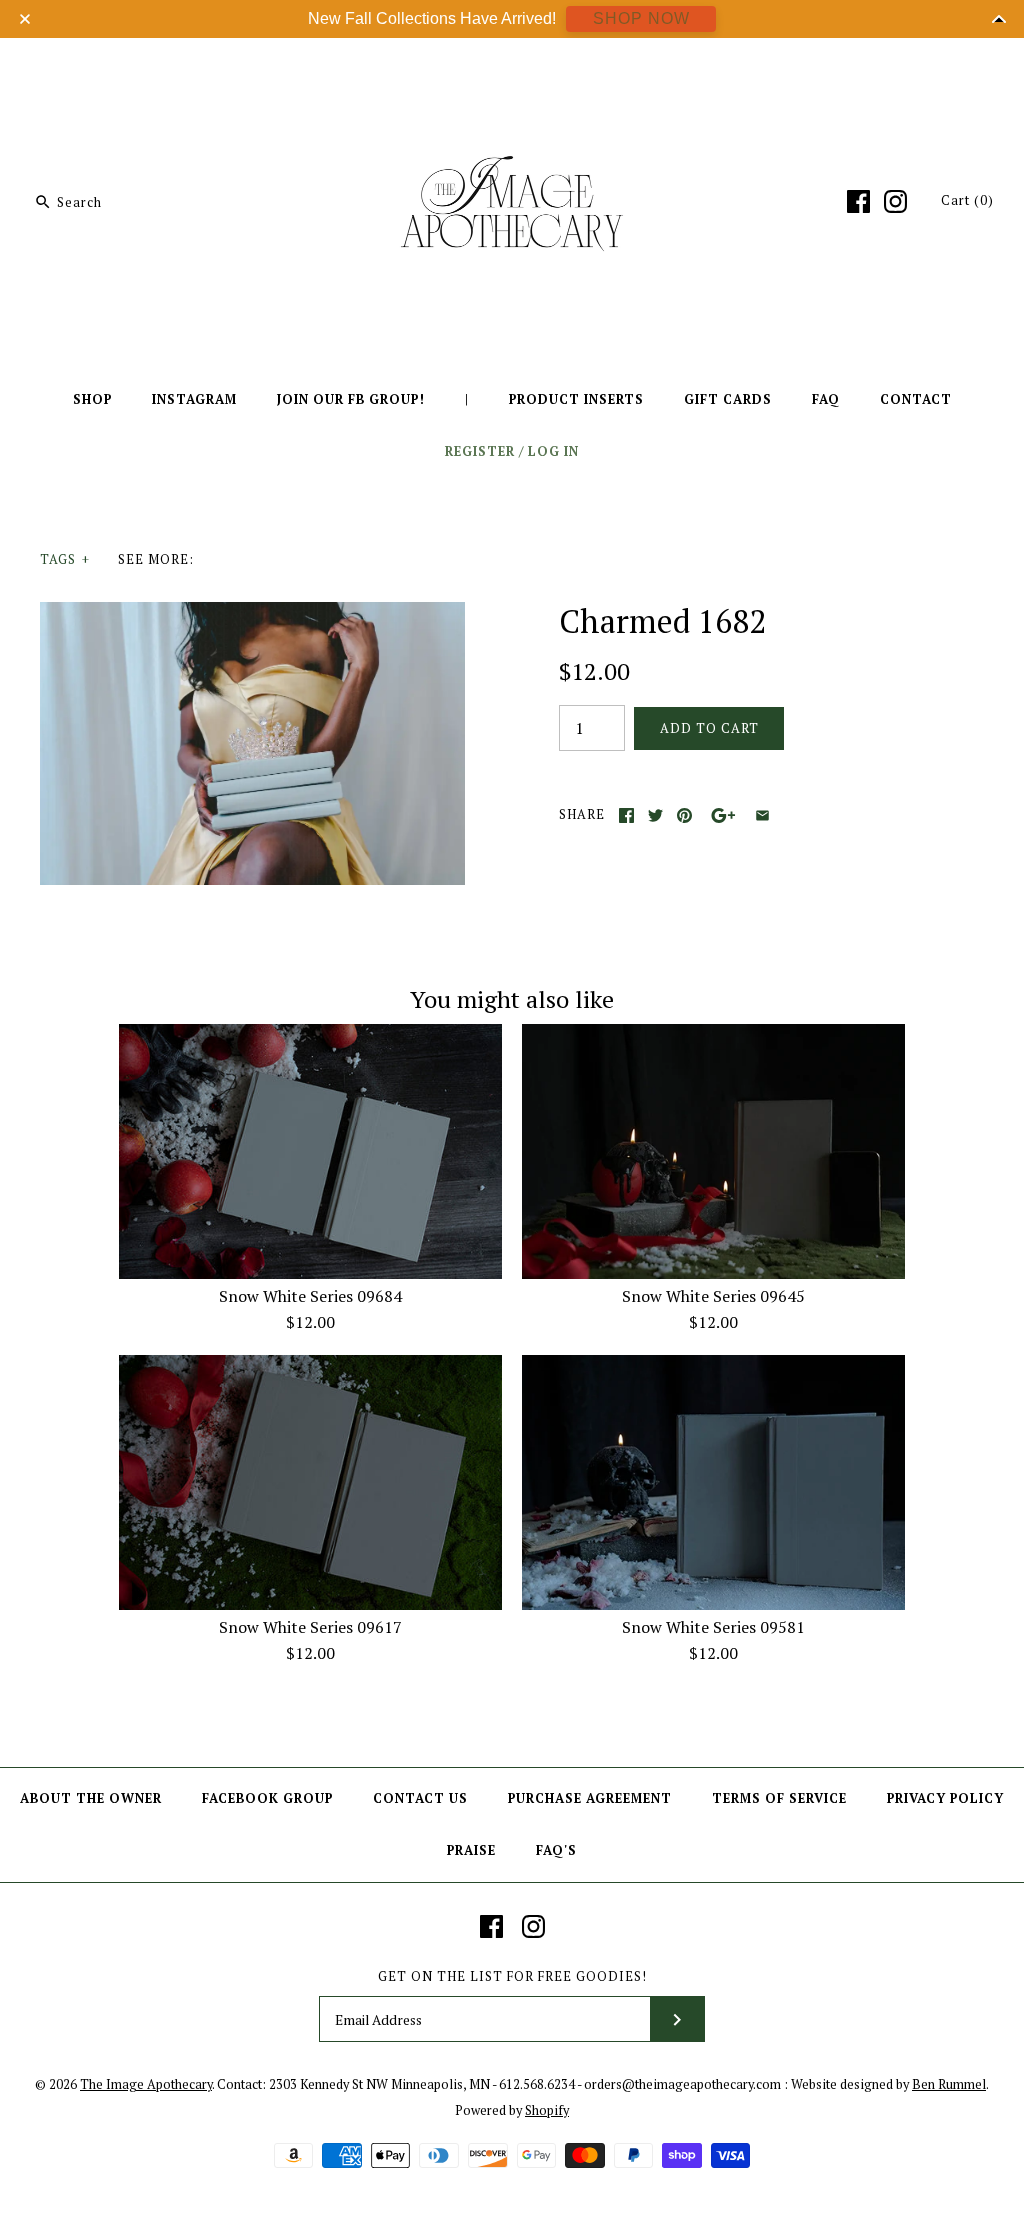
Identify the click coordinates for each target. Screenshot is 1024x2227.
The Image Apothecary (146, 2084)
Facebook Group (267, 1798)
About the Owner (91, 1798)
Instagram (194, 399)
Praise (471, 1850)
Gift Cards (728, 399)
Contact (916, 399)
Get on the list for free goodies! (512, 1976)
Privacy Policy (945, 1798)
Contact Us (420, 1798)
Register (480, 451)
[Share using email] (762, 815)
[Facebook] (858, 201)
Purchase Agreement (590, 1798)
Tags (65, 559)
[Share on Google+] (723, 815)
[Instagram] (895, 201)
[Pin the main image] (684, 815)
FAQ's (556, 1850)
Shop (92, 399)
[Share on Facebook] (626, 815)
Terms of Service (779, 1798)
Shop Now (641, 18)
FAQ (826, 399)
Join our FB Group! (351, 399)
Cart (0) (967, 200)
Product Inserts (576, 399)
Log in (553, 451)
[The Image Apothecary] (512, 68)
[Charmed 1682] (252, 614)
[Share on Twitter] (655, 815)
